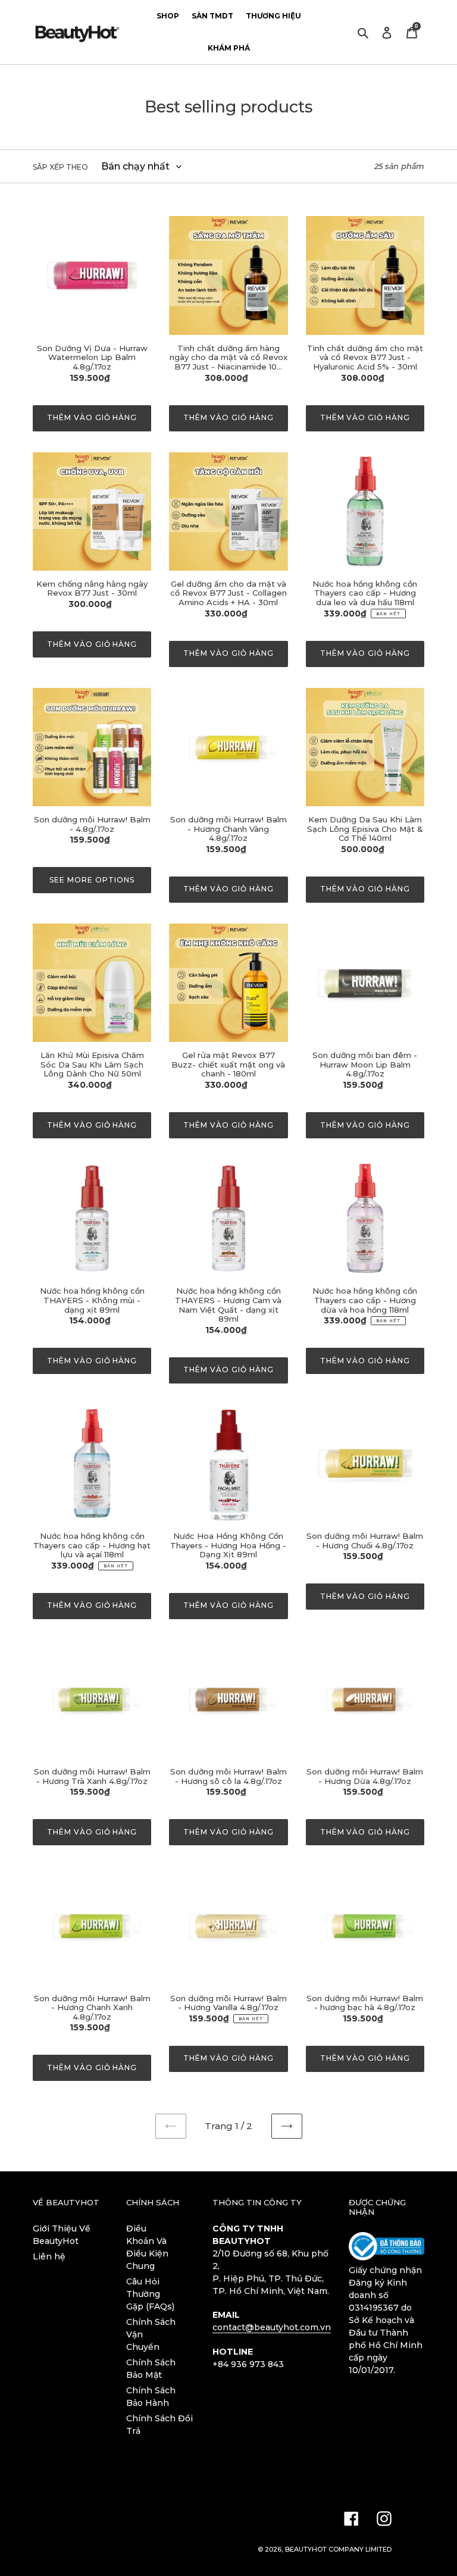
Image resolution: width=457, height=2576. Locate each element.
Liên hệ (49, 2256)
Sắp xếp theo (60, 167)
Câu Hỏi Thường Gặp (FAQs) (150, 2294)
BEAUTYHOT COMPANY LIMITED (338, 2549)
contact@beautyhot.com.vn (272, 2327)
